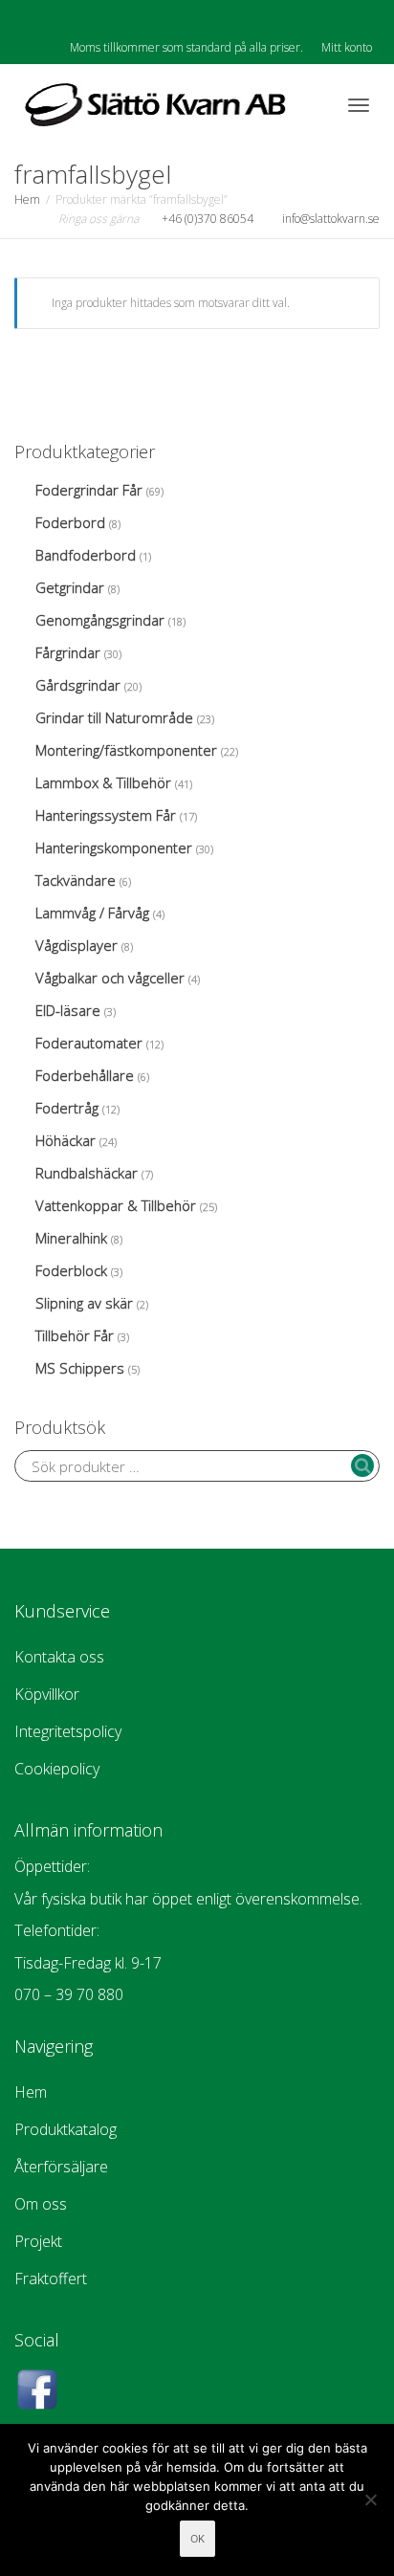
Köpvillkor (47, 1694)
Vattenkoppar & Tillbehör (116, 1205)
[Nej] (370, 2499)
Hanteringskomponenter (114, 848)
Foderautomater (89, 1043)
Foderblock (71, 1270)
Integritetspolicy (68, 1731)
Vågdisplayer (77, 945)
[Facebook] (31, 16)
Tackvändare (76, 880)
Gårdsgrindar (78, 685)
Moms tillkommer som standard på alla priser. (186, 47)
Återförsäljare (61, 2167)
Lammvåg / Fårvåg (92, 913)
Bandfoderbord (86, 555)
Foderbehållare (85, 1075)
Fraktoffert (51, 2279)
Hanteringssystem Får (106, 815)
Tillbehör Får (75, 1335)
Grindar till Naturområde (114, 717)
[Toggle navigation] (359, 105)
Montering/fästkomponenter (126, 750)
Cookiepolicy (57, 1769)
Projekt (38, 2241)
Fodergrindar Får (89, 490)
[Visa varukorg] (309, 102)
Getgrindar (70, 587)
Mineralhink (71, 1238)
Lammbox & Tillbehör (103, 782)
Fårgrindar (68, 652)
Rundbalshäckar (87, 1173)
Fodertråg (67, 1108)
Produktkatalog (66, 2129)
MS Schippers (80, 1368)
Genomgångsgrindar (100, 620)
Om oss (41, 2204)
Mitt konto (347, 47)
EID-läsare (68, 1010)
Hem (27, 199)
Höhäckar (66, 1140)
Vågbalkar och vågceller (110, 978)
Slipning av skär (84, 1303)
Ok (197, 2539)
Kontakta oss (59, 1657)
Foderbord (70, 522)
